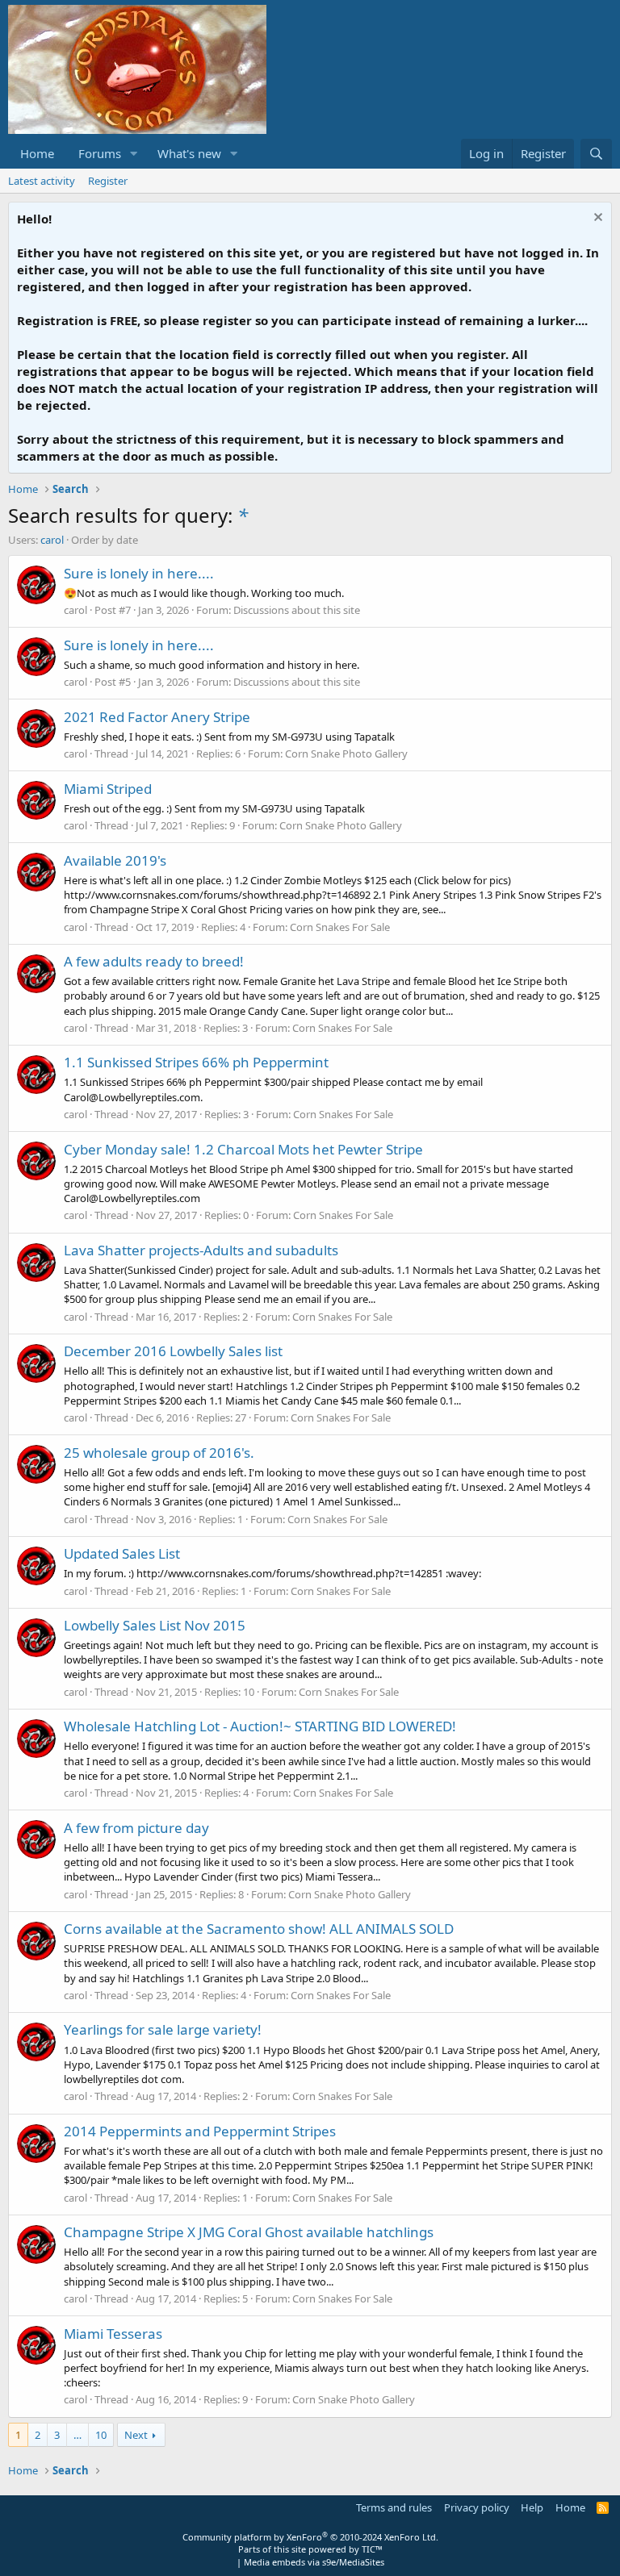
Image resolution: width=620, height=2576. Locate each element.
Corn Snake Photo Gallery (346, 754)
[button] (134, 154)
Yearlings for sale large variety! (163, 2029)
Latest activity (42, 181)
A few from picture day (136, 1828)
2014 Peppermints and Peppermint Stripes (200, 2131)
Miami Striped (108, 789)
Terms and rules (394, 2507)
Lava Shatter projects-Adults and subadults (201, 1250)
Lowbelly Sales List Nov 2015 (155, 1625)
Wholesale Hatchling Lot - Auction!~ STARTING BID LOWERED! (260, 1726)
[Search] (596, 154)
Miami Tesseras (113, 2334)
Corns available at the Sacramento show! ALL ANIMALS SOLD (259, 1929)
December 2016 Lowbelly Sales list (173, 1351)
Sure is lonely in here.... (139, 573)
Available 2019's (115, 860)
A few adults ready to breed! (154, 961)
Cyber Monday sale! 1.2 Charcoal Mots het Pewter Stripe (243, 1149)
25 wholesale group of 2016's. (159, 1453)
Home (37, 153)
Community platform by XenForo (310, 2537)
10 (101, 2435)
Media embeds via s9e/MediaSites (314, 2562)
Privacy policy (477, 2507)
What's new (189, 153)
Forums (100, 153)
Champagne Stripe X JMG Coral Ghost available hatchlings (249, 2232)
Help (532, 2507)
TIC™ (372, 2549)
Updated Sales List (122, 1553)
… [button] (77, 2435)
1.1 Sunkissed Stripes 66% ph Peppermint (196, 1062)
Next (136, 2435)
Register (108, 181)
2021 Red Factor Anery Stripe (157, 717)
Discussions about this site (297, 610)
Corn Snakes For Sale (340, 927)
